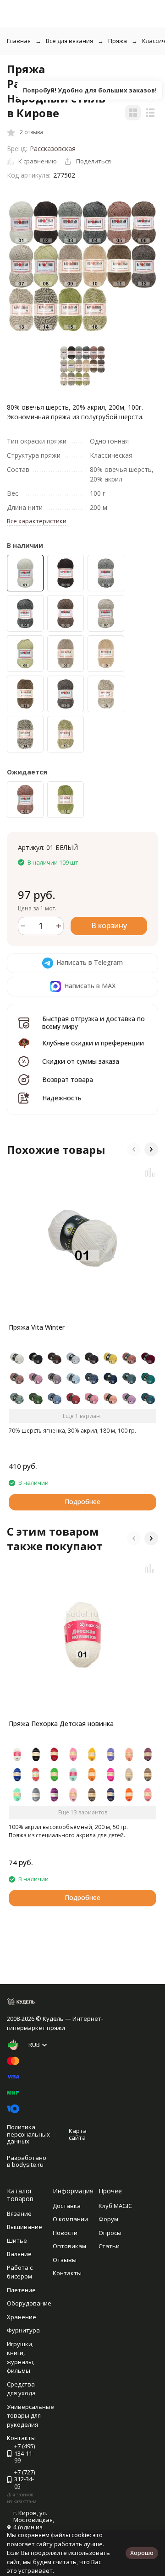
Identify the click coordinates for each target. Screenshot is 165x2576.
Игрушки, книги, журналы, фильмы (21, 2357)
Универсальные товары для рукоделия (30, 2416)
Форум (108, 2219)
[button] (134, 1149)
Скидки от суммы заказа (81, 1061)
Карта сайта (78, 2134)
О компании (70, 2219)
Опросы (110, 2233)
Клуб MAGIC (115, 2206)
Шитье (17, 2240)
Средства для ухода (21, 2389)
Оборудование (29, 2303)
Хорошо (142, 2553)
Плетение (21, 2290)
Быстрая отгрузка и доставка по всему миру (93, 1023)
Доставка (67, 2206)
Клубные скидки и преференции (93, 1043)
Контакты (67, 2273)
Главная (19, 41)
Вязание (19, 2213)
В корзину (109, 925)
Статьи (109, 2246)
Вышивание (25, 2227)
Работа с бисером (20, 2272)
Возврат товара (68, 1080)
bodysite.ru (28, 2165)
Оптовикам (69, 2246)
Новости (65, 2233)
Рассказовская (53, 149)
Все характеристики (37, 521)
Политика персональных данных (28, 2134)
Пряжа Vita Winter (37, 1327)
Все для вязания (69, 41)
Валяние (19, 2254)
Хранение (22, 2317)
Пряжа (118, 41)
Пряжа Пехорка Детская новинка (61, 1724)
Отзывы (65, 2260)
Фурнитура (23, 2330)
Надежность (62, 1098)
